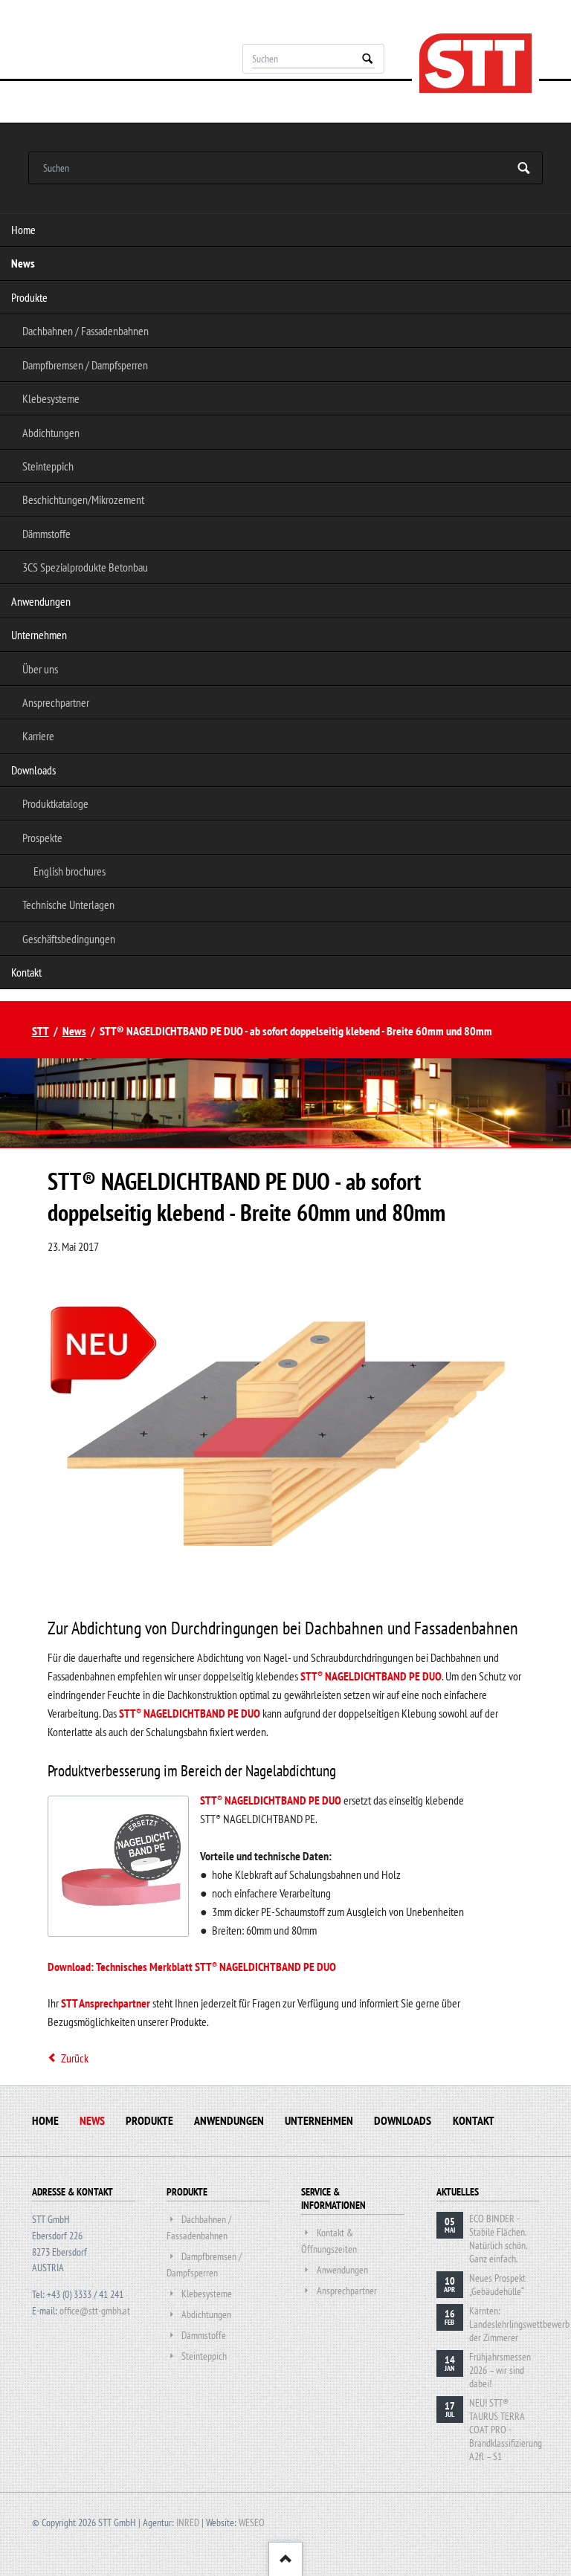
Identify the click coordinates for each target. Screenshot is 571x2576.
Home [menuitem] (23, 230)
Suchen (367, 59)
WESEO (252, 2522)
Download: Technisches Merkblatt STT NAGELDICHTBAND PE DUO (192, 1967)
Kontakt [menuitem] (26, 972)
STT (41, 1031)
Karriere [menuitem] (38, 736)
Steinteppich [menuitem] (48, 466)
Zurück (75, 2058)
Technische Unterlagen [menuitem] (68, 904)
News (74, 1031)
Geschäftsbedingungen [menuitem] (69, 939)
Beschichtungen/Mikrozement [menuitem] (83, 499)
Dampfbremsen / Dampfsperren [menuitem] (85, 365)
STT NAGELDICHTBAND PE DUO (371, 1676)
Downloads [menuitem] (33, 770)
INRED (188, 2522)
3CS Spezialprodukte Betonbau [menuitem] (85, 567)
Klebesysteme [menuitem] (51, 398)
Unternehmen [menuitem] (39, 635)
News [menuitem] (23, 263)
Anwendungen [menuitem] (41, 601)
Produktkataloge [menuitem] (55, 803)
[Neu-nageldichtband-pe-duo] (285, 1589)
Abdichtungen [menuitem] (51, 433)
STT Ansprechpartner (106, 2003)
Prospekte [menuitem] (42, 838)
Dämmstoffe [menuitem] (46, 534)
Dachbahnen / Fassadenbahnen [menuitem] (86, 331)
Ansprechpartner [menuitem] (56, 702)
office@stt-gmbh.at (95, 2311)
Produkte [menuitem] (29, 297)
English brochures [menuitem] (70, 871)
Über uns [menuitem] (40, 669)
